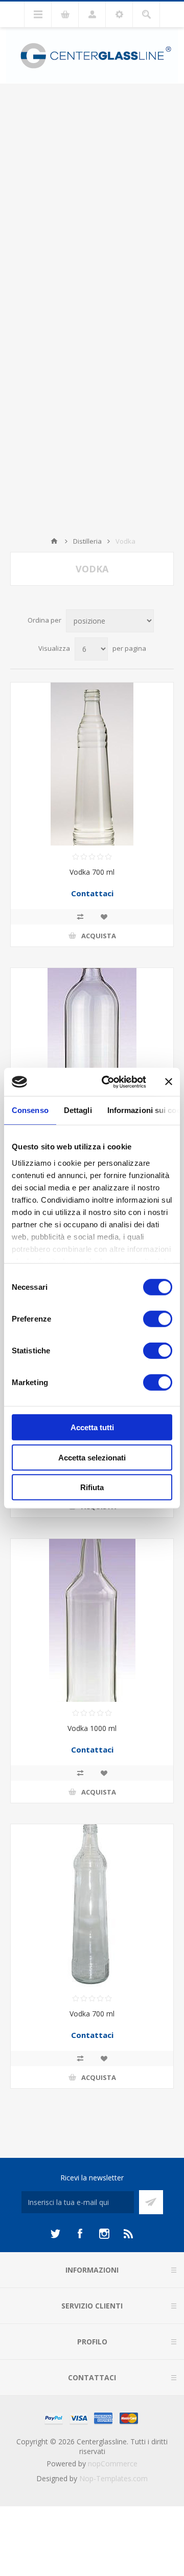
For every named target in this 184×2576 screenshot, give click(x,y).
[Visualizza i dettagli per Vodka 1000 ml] (92, 1620)
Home (54, 541)
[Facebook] (80, 2234)
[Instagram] (104, 2234)
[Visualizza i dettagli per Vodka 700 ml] (92, 764)
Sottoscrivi (151, 2202)
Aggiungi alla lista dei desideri (104, 917)
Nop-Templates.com (113, 2478)
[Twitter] (55, 2234)
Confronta (80, 917)
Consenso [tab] (30, 1110)
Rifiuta (92, 1487)
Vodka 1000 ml (92, 1728)
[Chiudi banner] (169, 1082)
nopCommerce (113, 2464)
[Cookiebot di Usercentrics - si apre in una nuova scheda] (108, 1082)
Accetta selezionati (92, 1457)
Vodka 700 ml (92, 872)
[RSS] (129, 2234)
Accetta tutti (92, 1427)
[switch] (158, 1319)
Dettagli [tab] (78, 1110)
